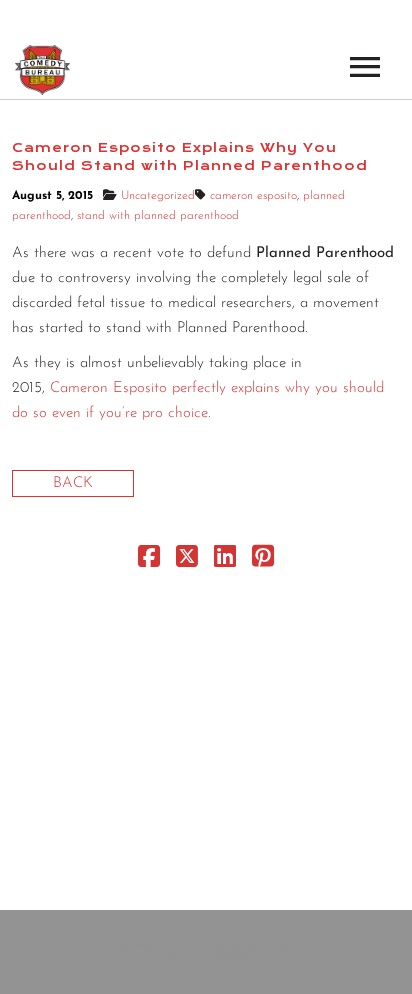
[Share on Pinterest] (263, 561)
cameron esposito (253, 196)
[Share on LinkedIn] (225, 561)
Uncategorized (158, 196)
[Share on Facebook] (149, 561)
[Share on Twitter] (187, 561)
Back (73, 483)
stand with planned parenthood (158, 216)
